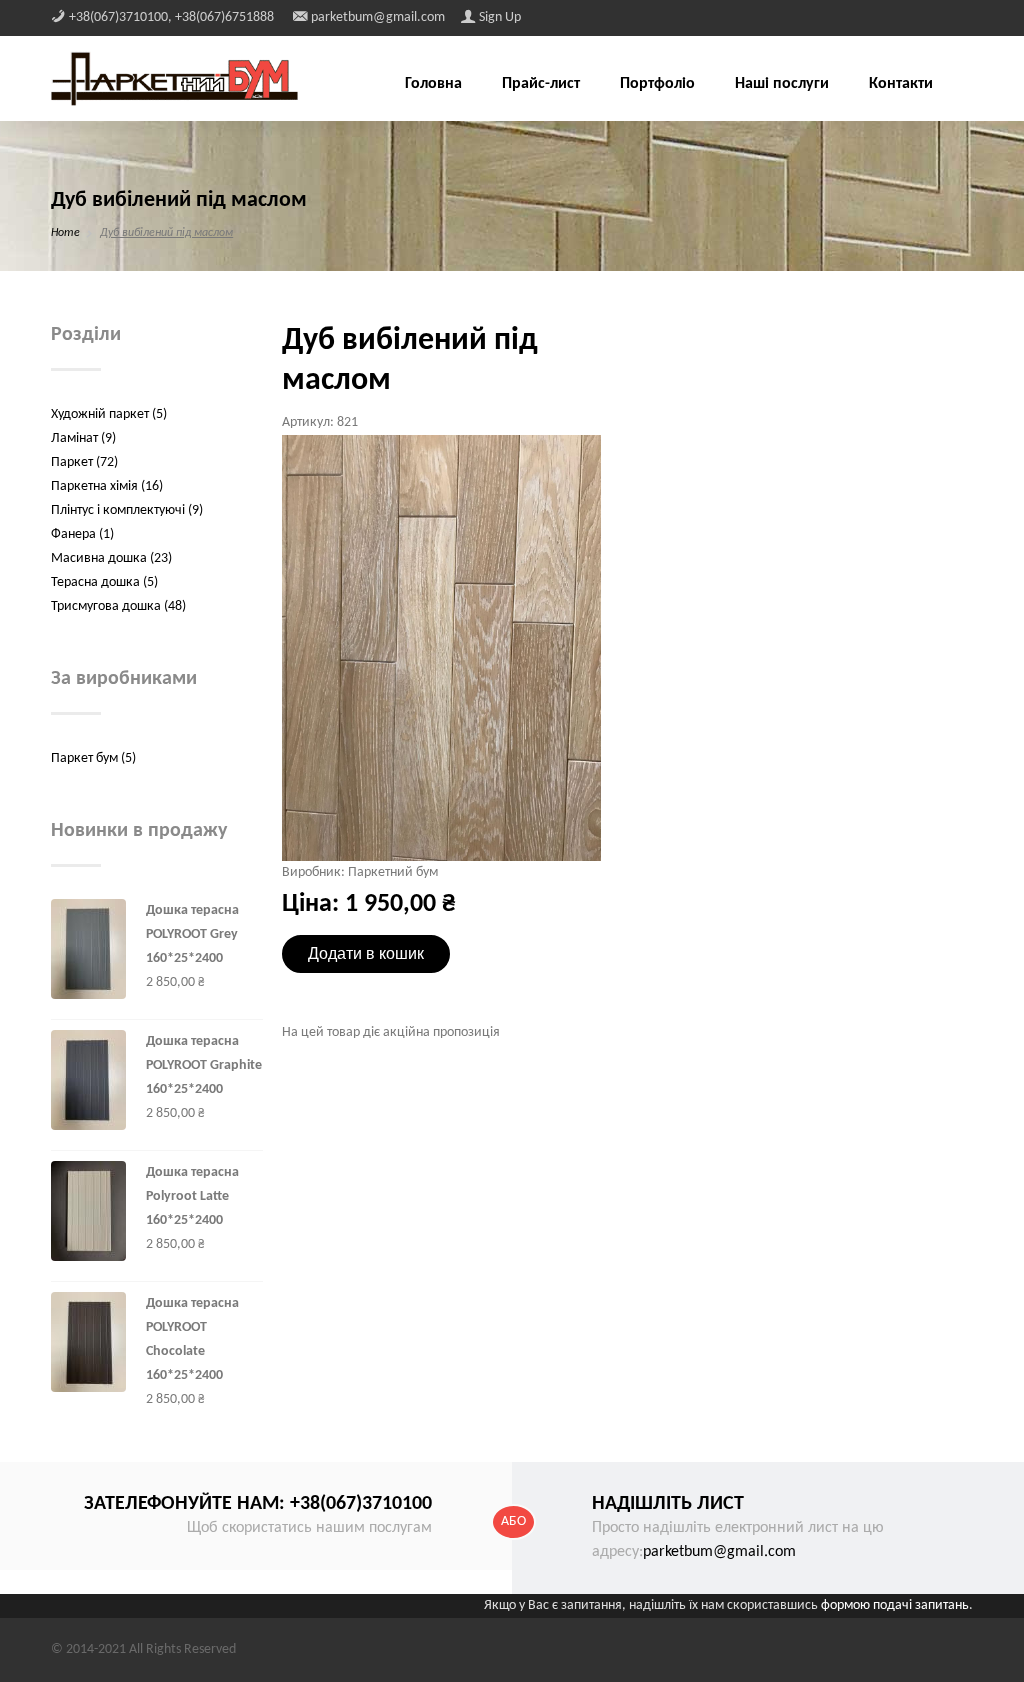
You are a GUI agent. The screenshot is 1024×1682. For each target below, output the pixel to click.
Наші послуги (782, 84)
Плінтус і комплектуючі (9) (127, 510)
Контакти (901, 84)
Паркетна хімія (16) (107, 486)
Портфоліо (657, 84)
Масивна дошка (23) (111, 558)
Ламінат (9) (83, 438)
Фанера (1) (82, 534)
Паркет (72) (84, 462)
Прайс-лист (541, 84)
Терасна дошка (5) (104, 582)
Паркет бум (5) (93, 758)
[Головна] (174, 78)
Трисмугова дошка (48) (118, 606)
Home (65, 233)
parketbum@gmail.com (719, 1552)
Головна (433, 84)
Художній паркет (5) (109, 414)
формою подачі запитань (895, 1605)
